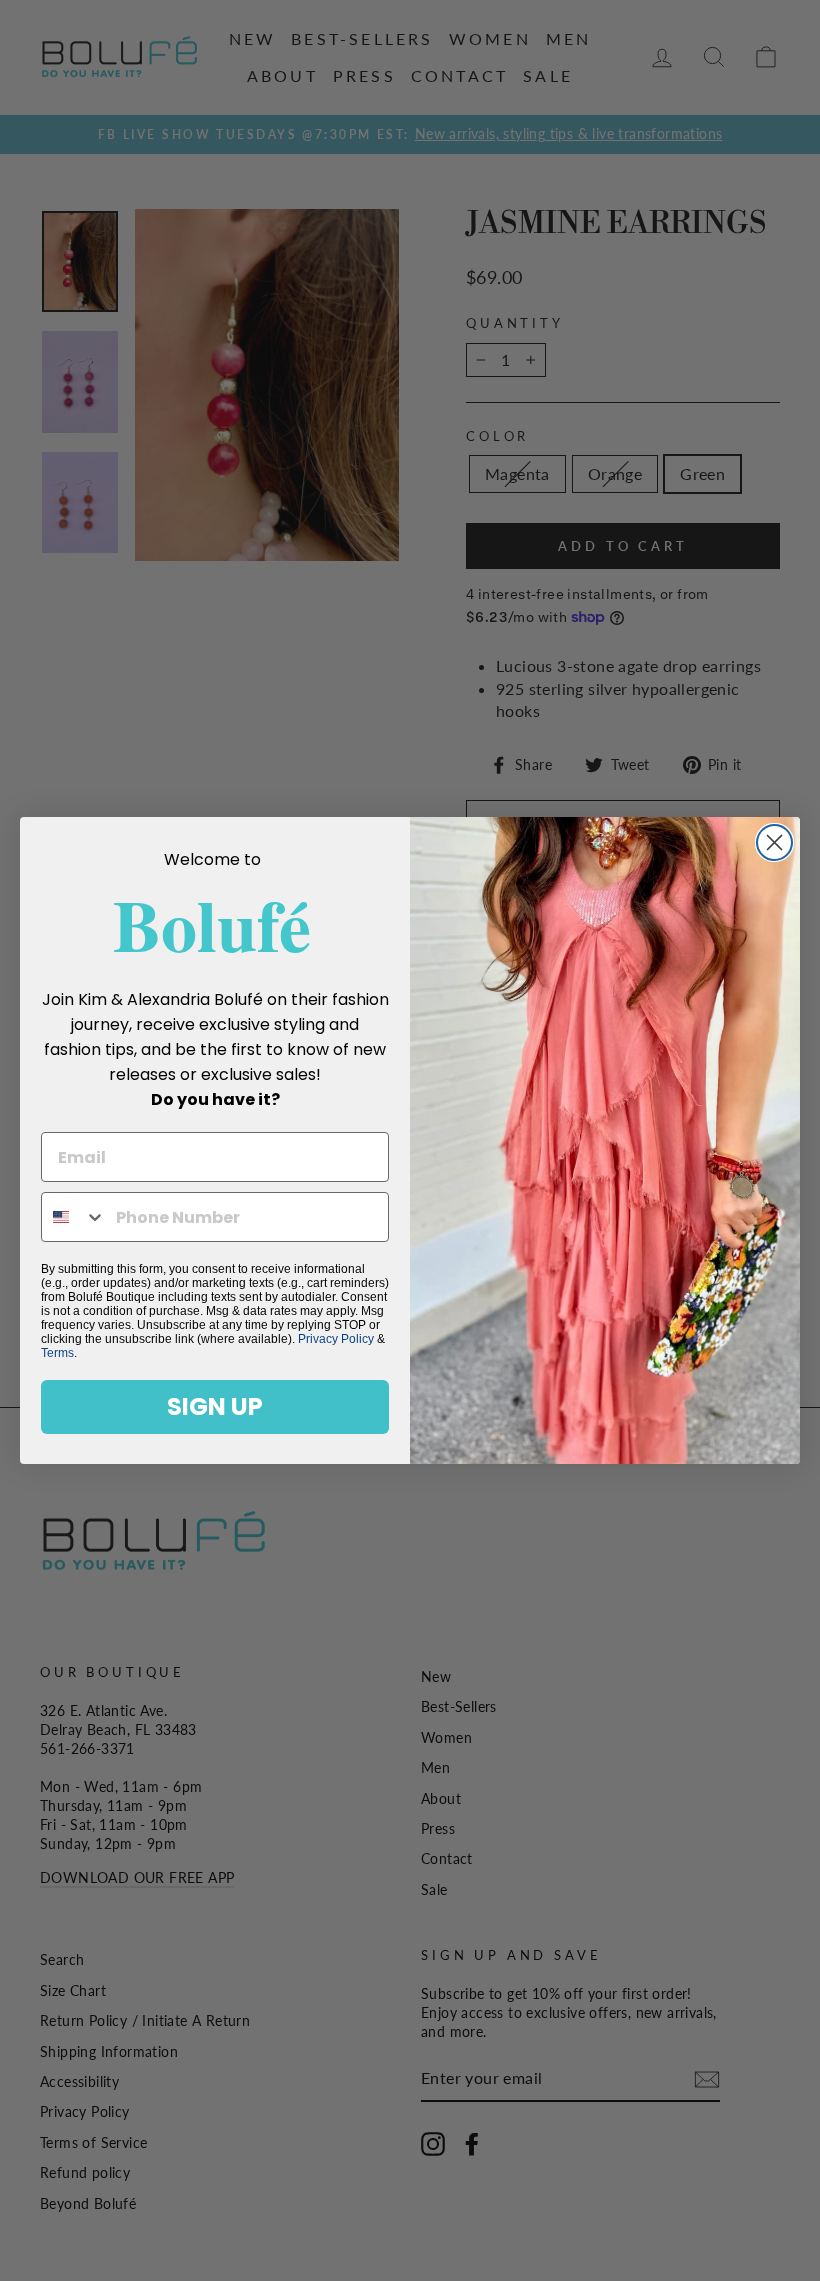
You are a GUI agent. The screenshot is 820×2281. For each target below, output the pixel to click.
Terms (57, 1353)
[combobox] (74, 1217)
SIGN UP (215, 1406)
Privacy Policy (336, 1339)
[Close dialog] (774, 842)
